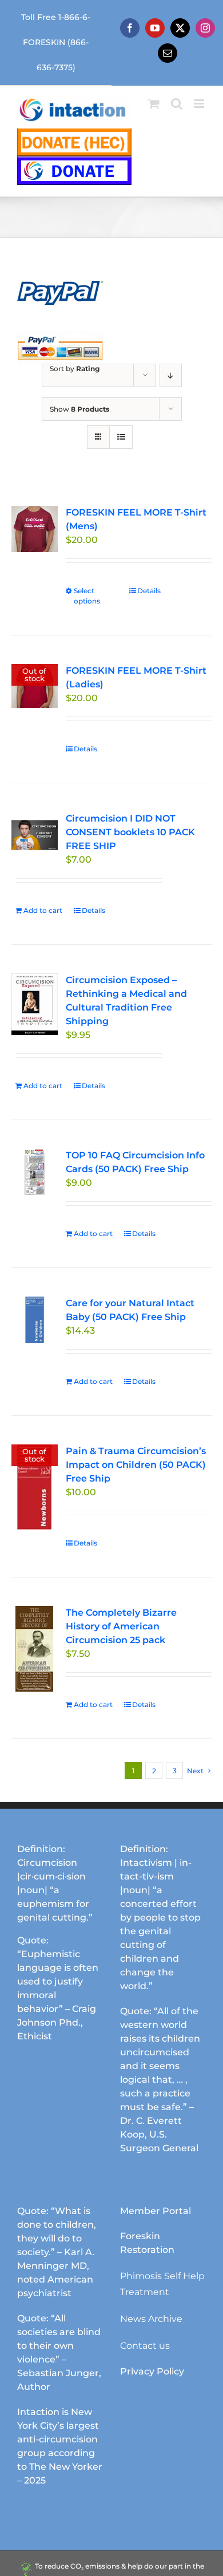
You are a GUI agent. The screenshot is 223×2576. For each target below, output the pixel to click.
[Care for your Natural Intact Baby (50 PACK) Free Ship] (35, 1320)
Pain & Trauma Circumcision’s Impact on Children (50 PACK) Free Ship (136, 1465)
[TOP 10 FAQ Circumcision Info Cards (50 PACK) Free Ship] (35, 1172)
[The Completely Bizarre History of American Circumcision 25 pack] (35, 1649)
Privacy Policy (152, 2371)
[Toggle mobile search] (177, 104)
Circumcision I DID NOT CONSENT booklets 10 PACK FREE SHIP (130, 832)
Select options (87, 596)
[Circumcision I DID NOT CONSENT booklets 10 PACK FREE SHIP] (35, 835)
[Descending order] (171, 375)
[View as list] (121, 437)
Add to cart (43, 910)
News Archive (151, 2319)
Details (149, 591)
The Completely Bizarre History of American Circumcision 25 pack (121, 1626)
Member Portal (156, 2211)
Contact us (145, 2346)
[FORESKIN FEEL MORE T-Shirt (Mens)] (35, 529)
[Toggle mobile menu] (200, 104)
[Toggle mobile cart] (154, 104)
